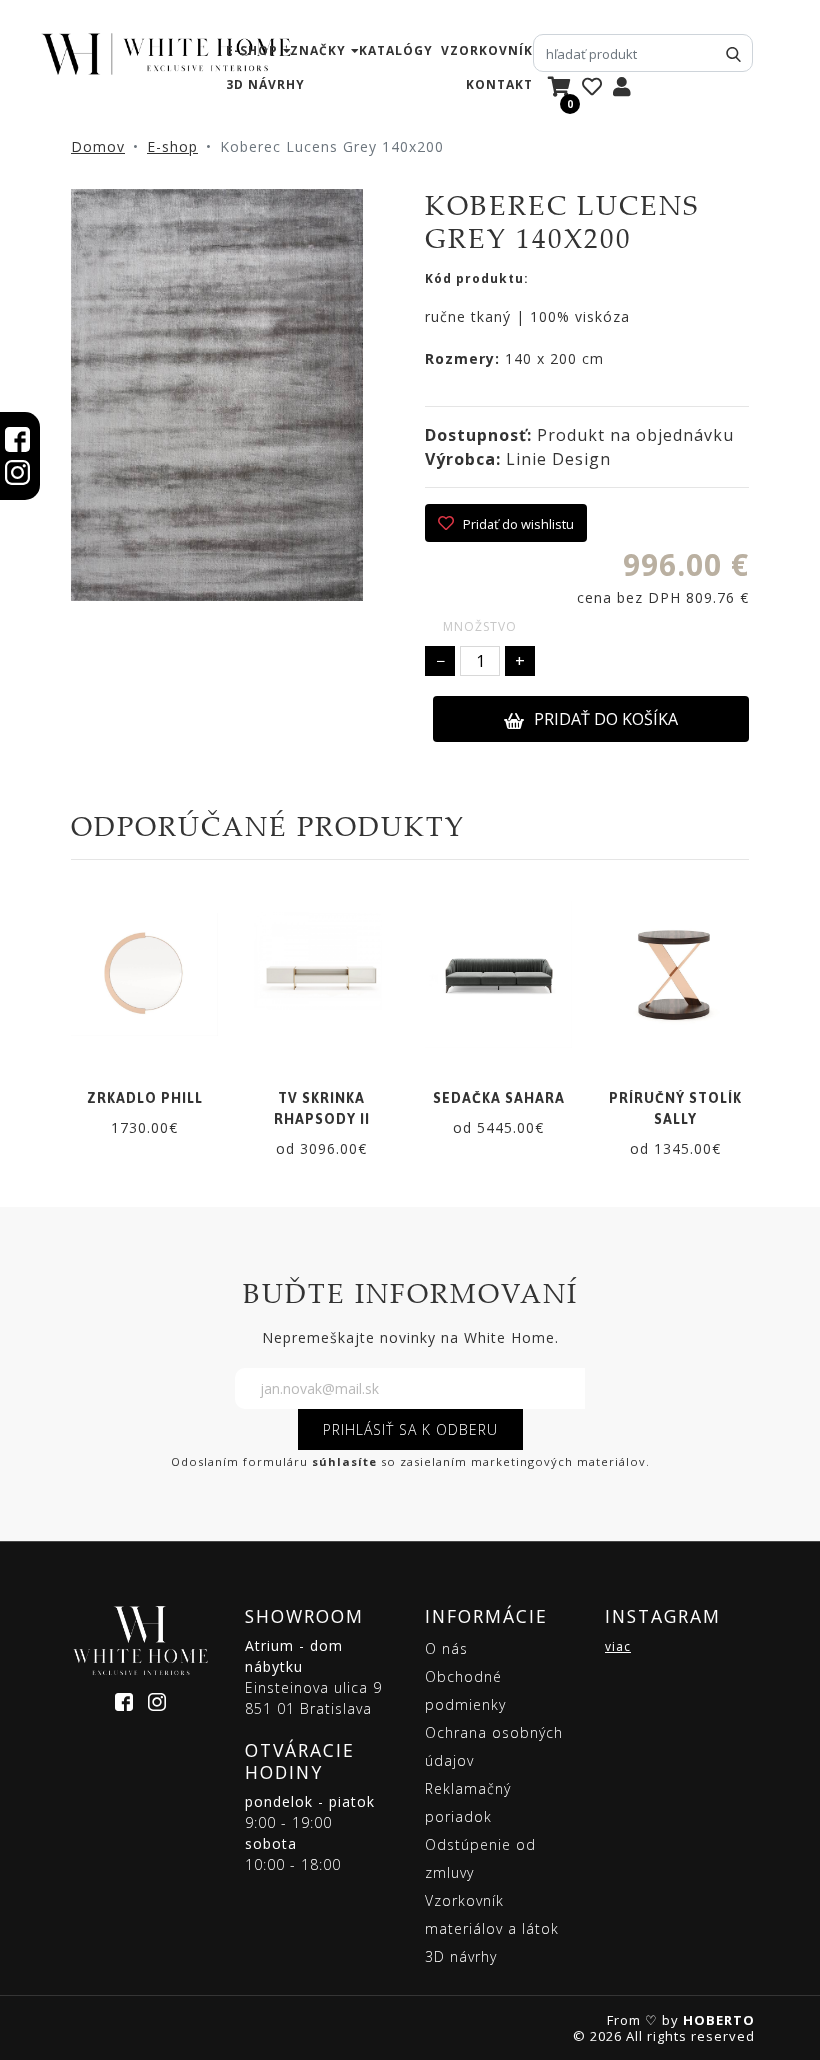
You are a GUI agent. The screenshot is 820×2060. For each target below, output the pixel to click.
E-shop (172, 146)
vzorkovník (487, 50)
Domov (98, 146)
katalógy (396, 50)
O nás (446, 1648)
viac (618, 1646)
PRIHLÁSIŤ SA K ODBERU (410, 1429)
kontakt (499, 84)
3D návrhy (265, 84)
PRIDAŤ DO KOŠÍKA (606, 719)
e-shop (252, 50)
